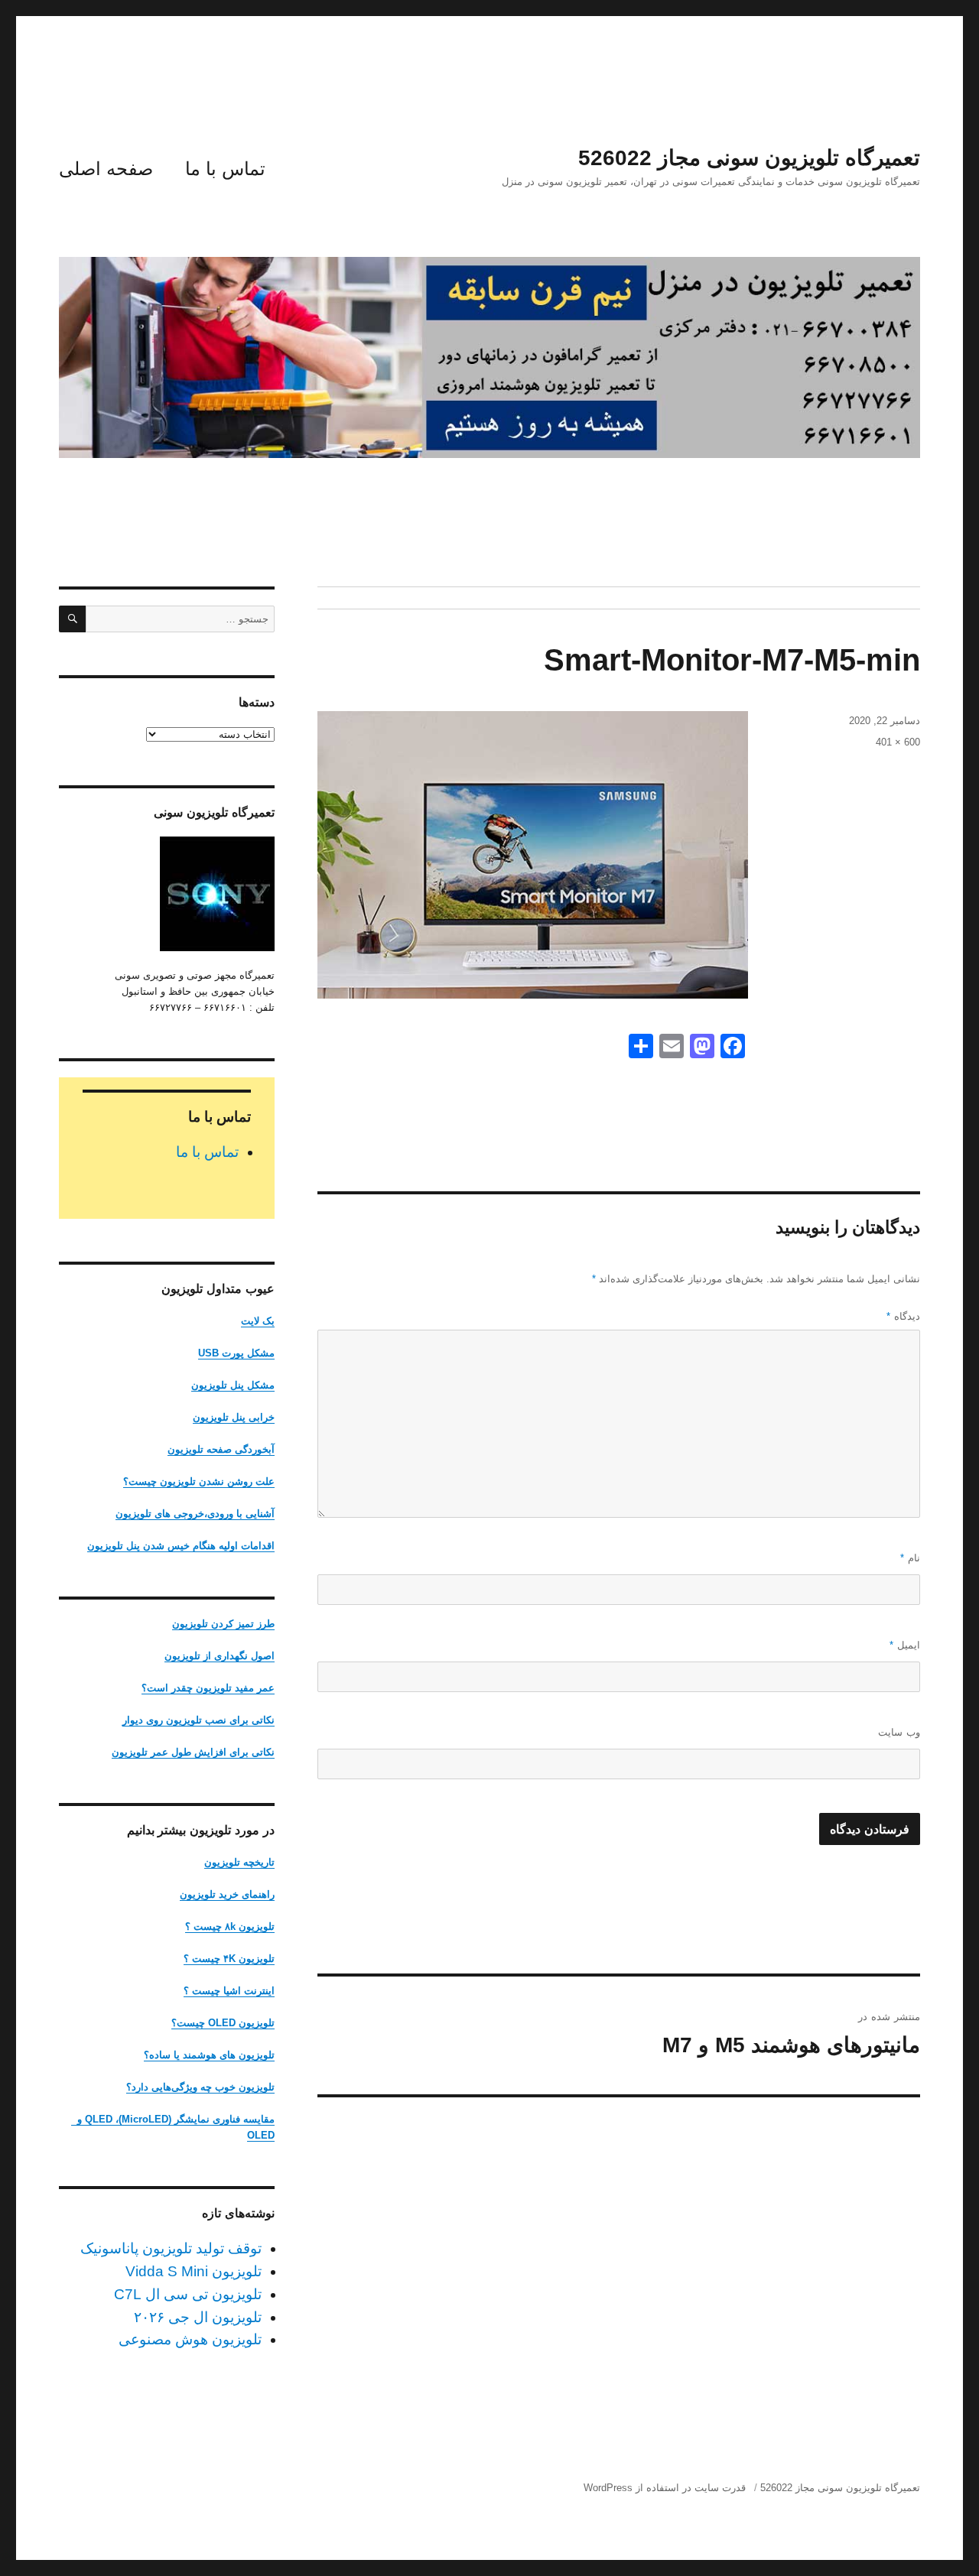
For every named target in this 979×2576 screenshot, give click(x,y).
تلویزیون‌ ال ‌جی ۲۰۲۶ (198, 2317)
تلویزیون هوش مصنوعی (190, 2339)
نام (910, 1558)
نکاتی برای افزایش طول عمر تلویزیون (193, 1752)
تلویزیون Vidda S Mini (194, 2271)
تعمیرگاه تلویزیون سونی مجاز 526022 (749, 158)
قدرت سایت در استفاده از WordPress (665, 2488)
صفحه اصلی (106, 169)
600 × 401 (898, 742)
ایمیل (905, 1645)
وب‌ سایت (899, 1732)
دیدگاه (903, 1316)
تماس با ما (225, 169)
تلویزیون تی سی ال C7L (188, 2294)
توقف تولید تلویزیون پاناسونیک (171, 2248)
